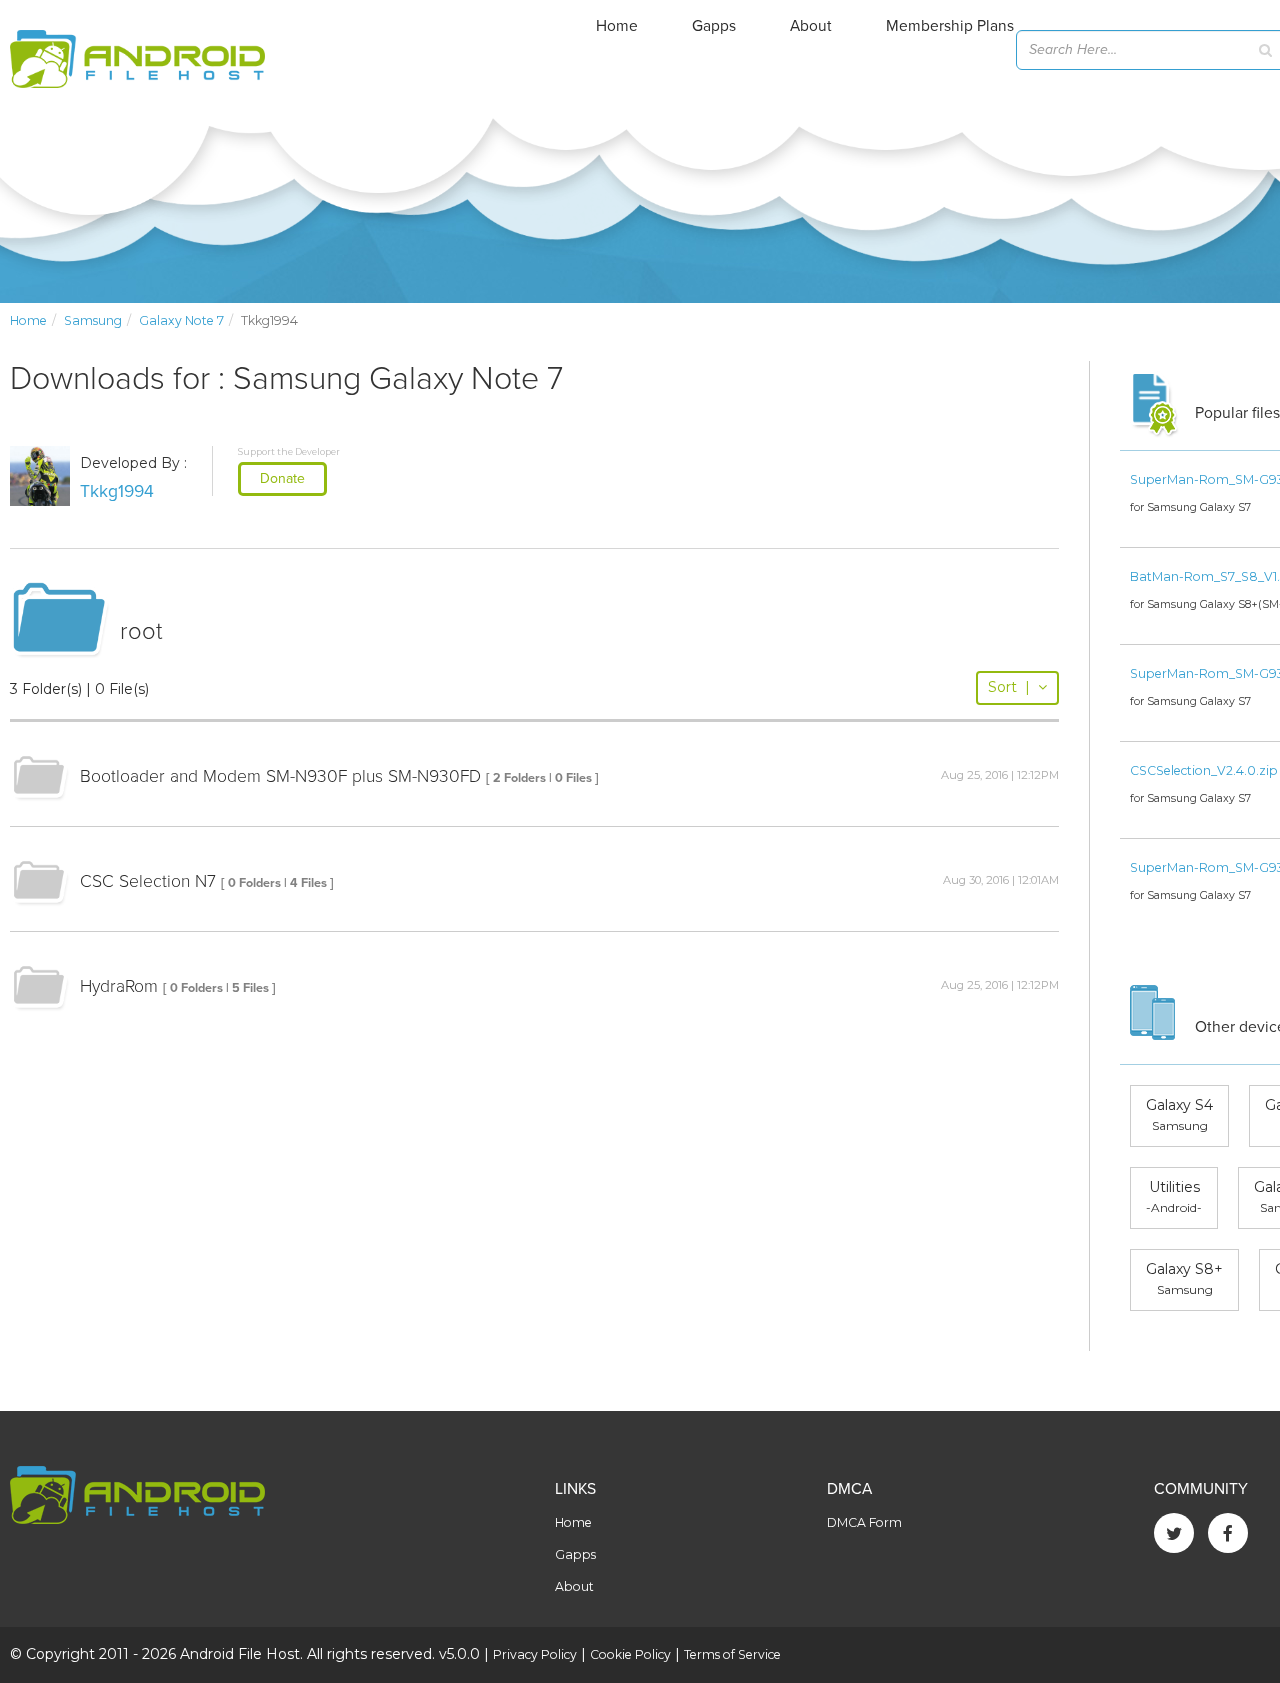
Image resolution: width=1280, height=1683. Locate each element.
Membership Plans (950, 26)
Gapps (714, 26)
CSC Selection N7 (148, 881)
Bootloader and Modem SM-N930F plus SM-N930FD (280, 776)
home (28, 320)
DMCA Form (864, 1522)
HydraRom (119, 986)
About (811, 26)
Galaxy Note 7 (181, 320)
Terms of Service (732, 1654)
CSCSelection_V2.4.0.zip (1204, 770)
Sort (1009, 687)
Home (617, 26)
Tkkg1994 (117, 491)
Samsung (93, 320)
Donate (282, 478)
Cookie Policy (630, 1654)
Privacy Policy (535, 1654)
